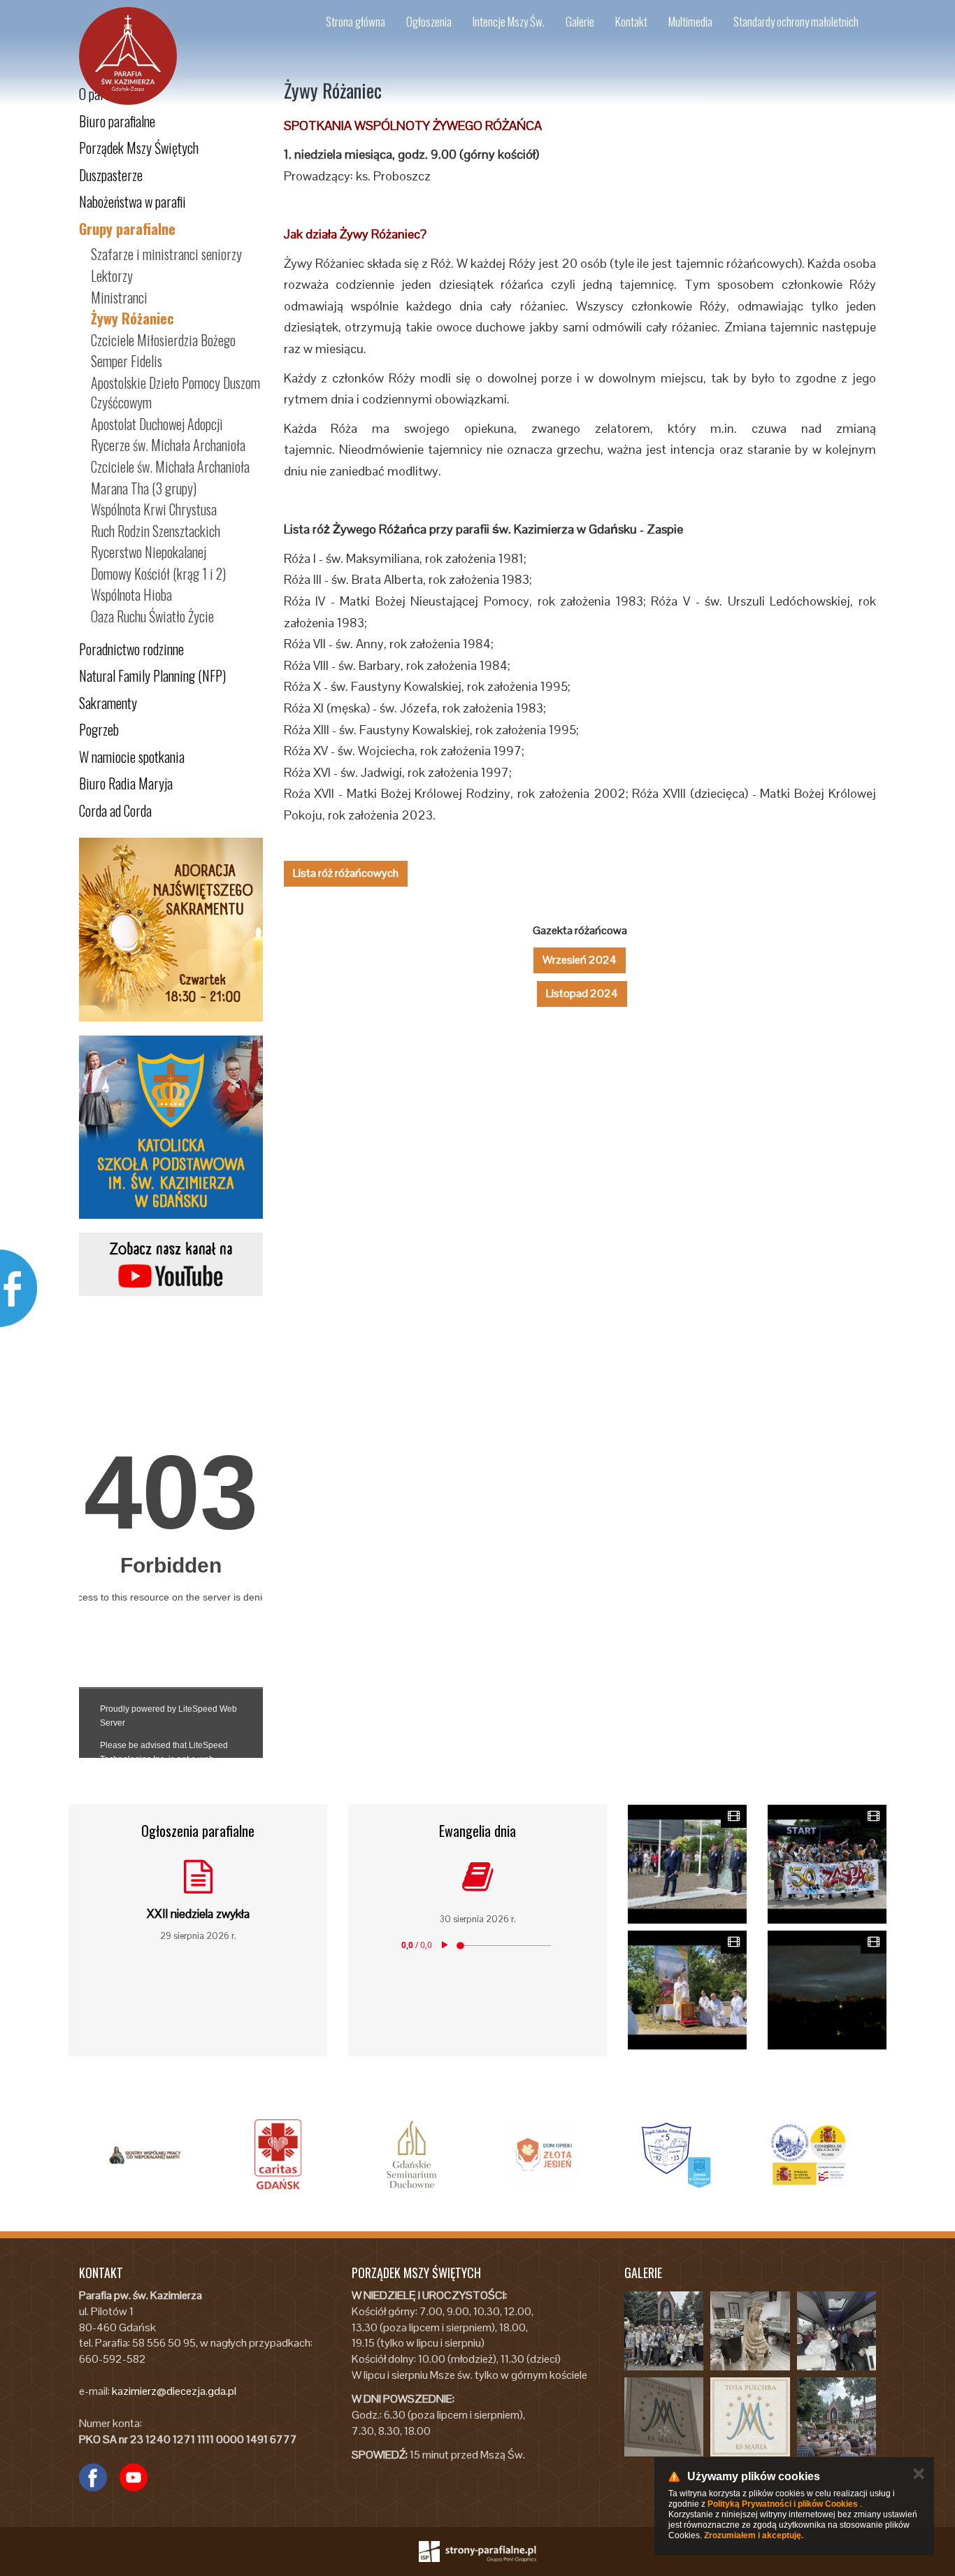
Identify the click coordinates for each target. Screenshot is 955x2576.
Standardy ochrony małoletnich (796, 21)
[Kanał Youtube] (171, 1264)
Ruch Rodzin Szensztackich (156, 531)
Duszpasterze (111, 175)
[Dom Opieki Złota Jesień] (544, 2154)
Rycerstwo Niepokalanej (149, 552)
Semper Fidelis (127, 361)
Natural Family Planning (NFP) (152, 675)
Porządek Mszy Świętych (139, 148)
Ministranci (119, 297)
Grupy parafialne (127, 229)
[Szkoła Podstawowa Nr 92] (677, 2154)
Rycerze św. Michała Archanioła (168, 445)
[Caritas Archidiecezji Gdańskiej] (278, 2154)
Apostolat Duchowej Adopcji (157, 424)
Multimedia (690, 21)
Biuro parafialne (117, 121)
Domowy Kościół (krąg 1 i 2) (158, 573)
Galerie (580, 21)
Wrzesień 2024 (580, 960)
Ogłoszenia (429, 21)
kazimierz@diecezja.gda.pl (174, 2391)
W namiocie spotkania (132, 757)
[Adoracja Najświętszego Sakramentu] (171, 930)
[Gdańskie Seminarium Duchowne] (411, 2154)
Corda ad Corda (115, 810)
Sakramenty (108, 703)
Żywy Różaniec (132, 318)
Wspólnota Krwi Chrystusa (154, 509)
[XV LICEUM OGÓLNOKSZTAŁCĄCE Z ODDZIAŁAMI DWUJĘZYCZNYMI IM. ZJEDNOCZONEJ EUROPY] (810, 2154)
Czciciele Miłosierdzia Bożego (163, 340)
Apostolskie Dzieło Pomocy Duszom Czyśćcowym (175, 393)
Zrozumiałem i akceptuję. (754, 2535)
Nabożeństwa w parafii (132, 201)
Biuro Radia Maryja (126, 783)
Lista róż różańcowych (346, 873)
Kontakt (631, 21)
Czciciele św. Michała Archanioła (170, 466)
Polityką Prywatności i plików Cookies (783, 2504)
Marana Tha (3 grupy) (144, 488)
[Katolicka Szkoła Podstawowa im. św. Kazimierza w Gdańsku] (171, 1128)
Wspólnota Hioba (131, 594)
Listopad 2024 (582, 993)
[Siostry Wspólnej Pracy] (145, 2154)
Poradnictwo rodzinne (131, 649)
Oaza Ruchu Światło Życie (152, 616)
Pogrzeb (99, 729)
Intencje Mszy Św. (509, 21)
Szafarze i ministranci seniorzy (166, 254)
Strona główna (356, 21)
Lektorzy (112, 276)
